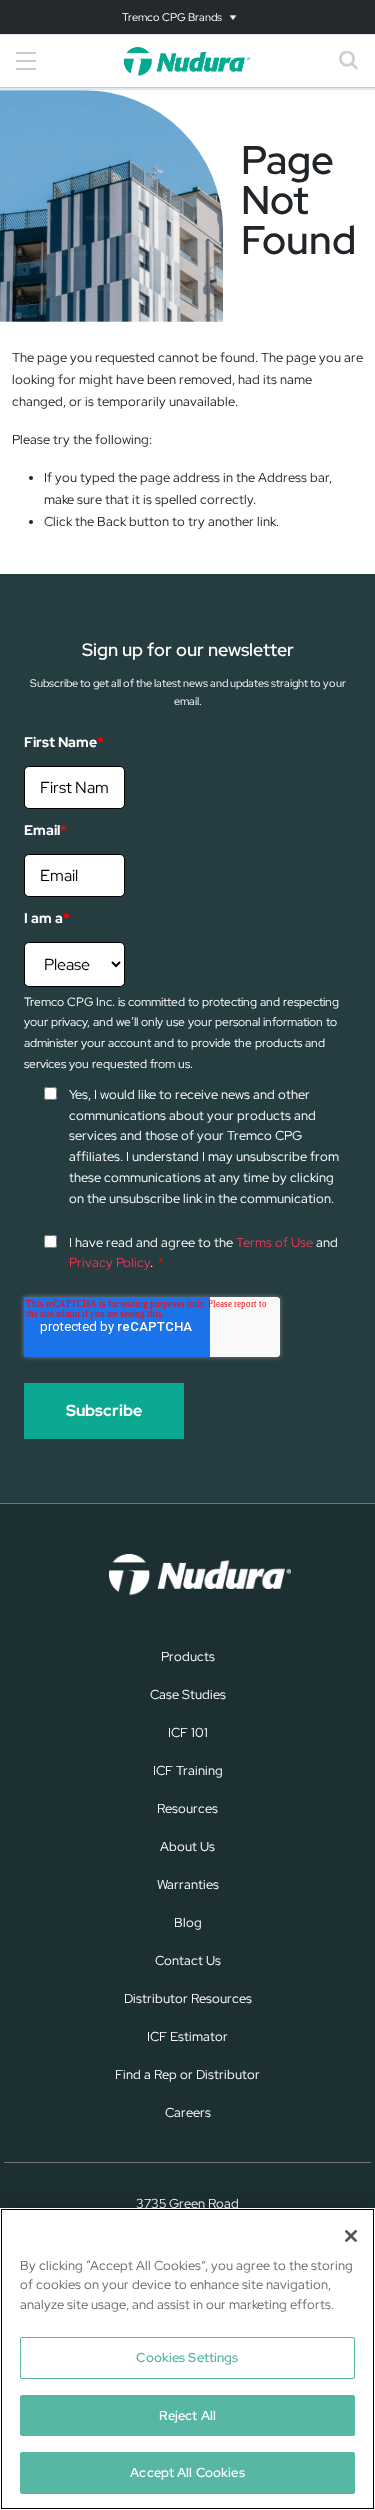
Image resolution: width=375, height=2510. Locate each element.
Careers (188, 2112)
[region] (187, 2359)
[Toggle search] (349, 61)
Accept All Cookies (187, 2472)
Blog (188, 1922)
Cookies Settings (187, 2357)
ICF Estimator (187, 2036)
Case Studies (188, 1694)
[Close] (351, 2236)
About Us (187, 1846)
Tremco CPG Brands (172, 17)
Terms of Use (274, 1242)
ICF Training (188, 1770)
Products (188, 1656)
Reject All (187, 2415)
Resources (187, 1808)
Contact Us (188, 1960)
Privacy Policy (109, 1262)
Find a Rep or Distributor (187, 2074)
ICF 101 (188, 1732)
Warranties (188, 1884)
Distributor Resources (188, 1998)
